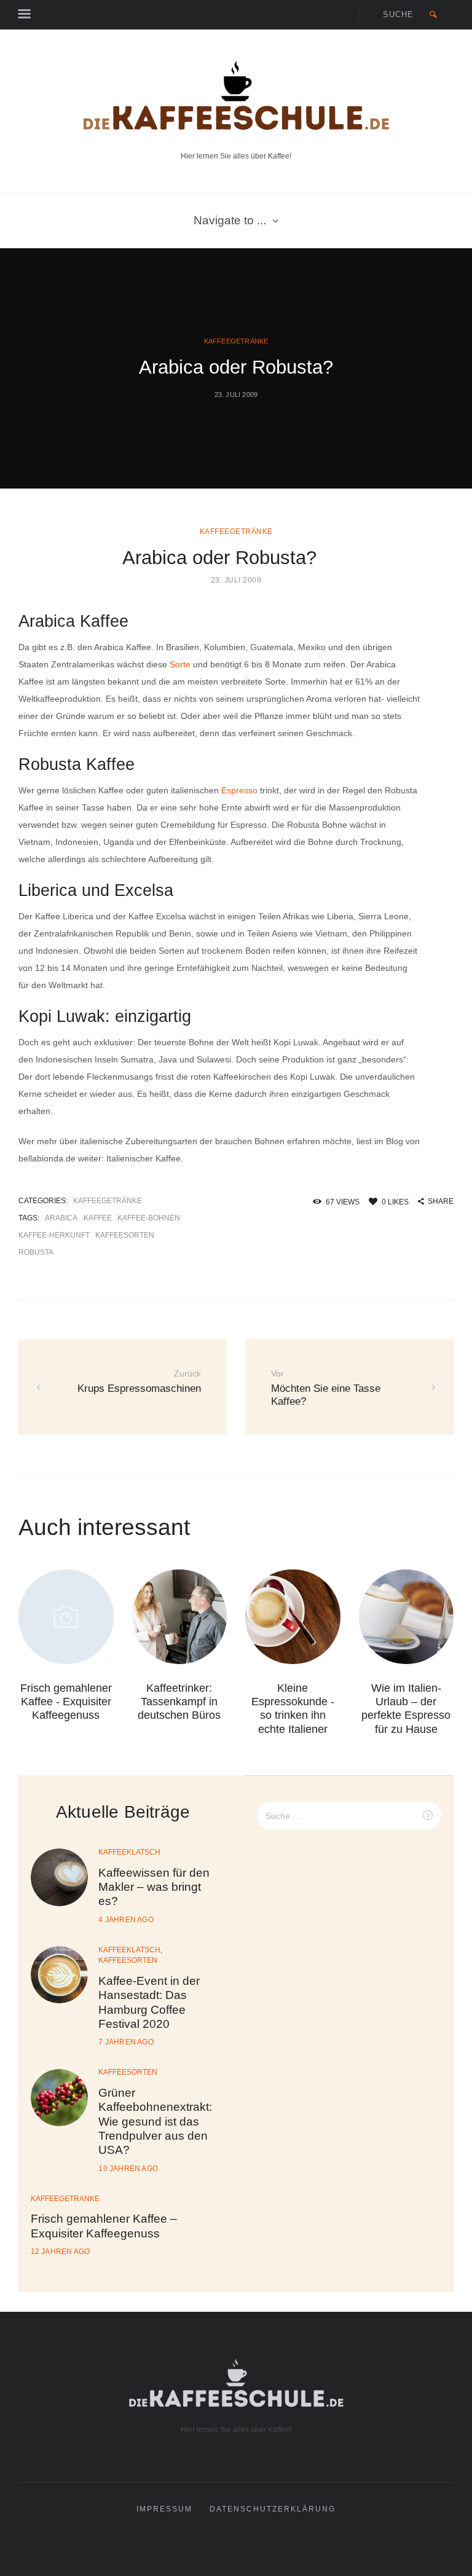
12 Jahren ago (61, 2252)
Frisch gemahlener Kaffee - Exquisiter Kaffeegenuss (66, 1702)
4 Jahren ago (126, 1920)
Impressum (164, 2509)
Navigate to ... (230, 220)
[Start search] (434, 15)
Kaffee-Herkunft (54, 1235)
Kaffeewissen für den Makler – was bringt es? (154, 1887)
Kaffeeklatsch (129, 1852)
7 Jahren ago (126, 2042)
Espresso (239, 790)
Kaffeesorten (125, 1235)
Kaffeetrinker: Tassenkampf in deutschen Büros (179, 1702)
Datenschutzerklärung (273, 2509)
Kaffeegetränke (236, 341)
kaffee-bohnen (149, 1218)
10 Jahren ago (128, 2169)
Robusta (36, 1252)
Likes (395, 1202)
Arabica (61, 1218)
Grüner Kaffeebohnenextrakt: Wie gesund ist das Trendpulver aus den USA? (155, 2121)
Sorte (180, 664)
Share (441, 1201)
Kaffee (98, 1218)
